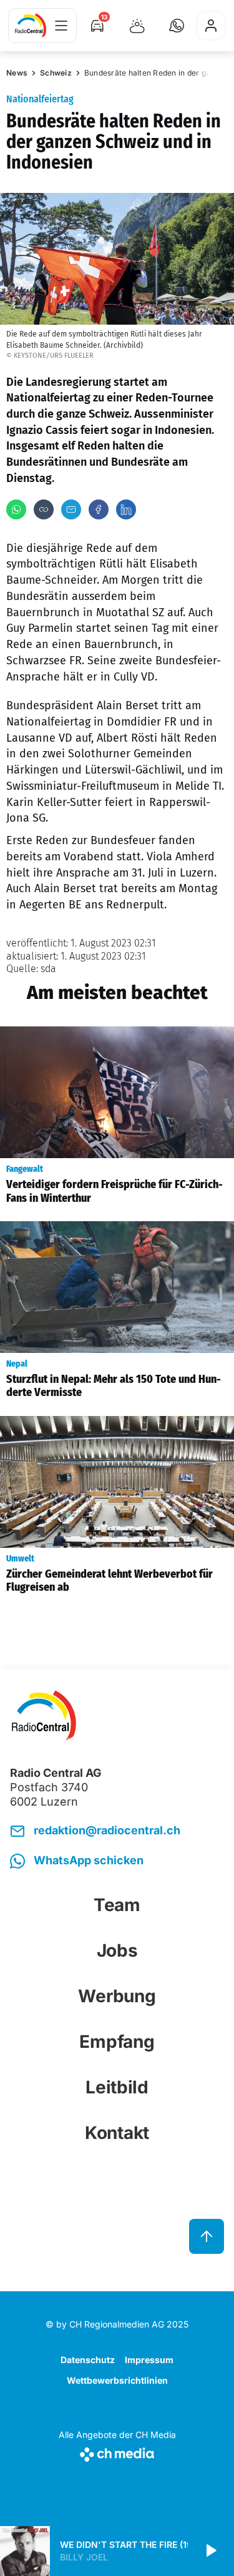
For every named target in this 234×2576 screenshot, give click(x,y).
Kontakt (117, 2133)
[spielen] (210, 2551)
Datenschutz (88, 2360)
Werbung (117, 1996)
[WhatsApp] (16, 509)
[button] (177, 26)
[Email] (71, 509)
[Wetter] (137, 26)
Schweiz (56, 73)
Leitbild (117, 2087)
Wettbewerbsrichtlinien (117, 2380)
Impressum (149, 2360)
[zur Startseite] (31, 26)
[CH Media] (117, 2452)
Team (117, 1905)
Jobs (117, 1950)
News (17, 73)
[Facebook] (99, 509)
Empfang (117, 2042)
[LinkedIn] (126, 509)
